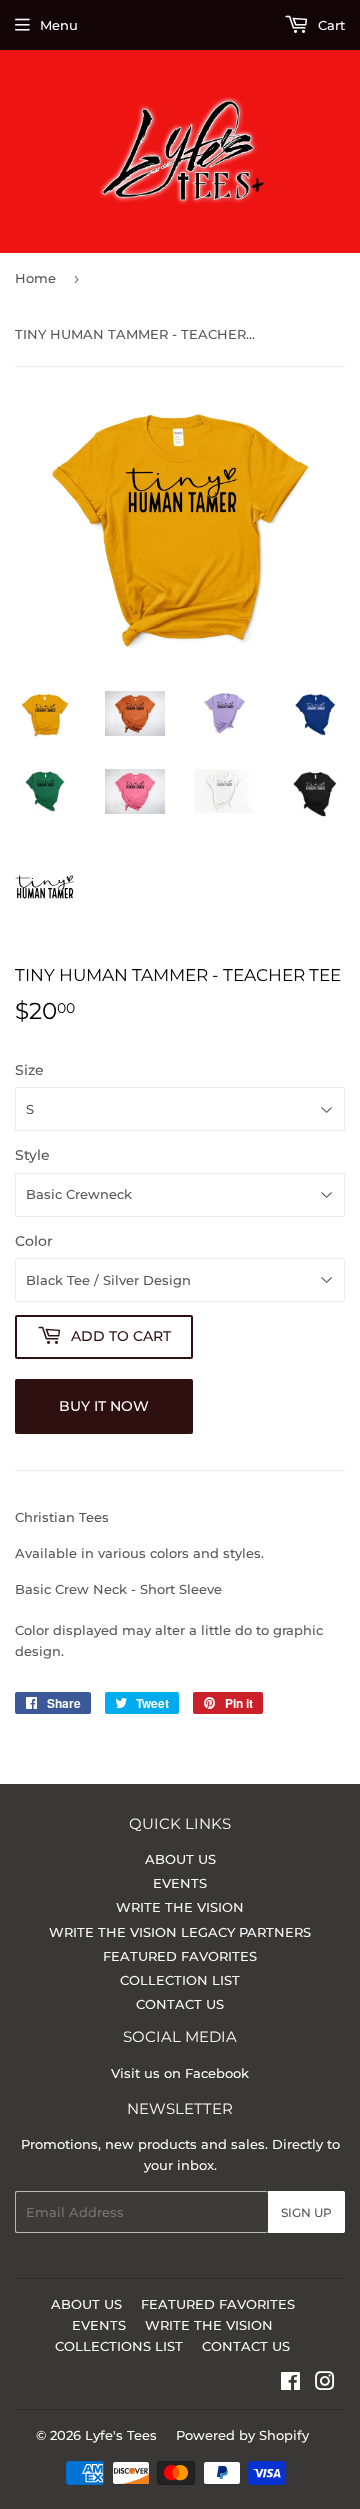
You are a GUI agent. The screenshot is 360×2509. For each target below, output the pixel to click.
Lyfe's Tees (121, 2435)
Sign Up (306, 2212)
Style (32, 1155)
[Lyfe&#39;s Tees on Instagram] (325, 2384)
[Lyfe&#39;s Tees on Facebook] (290, 2384)
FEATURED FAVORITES (180, 1956)
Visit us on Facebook (180, 2073)
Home (35, 278)
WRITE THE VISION (180, 1907)
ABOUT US (180, 1859)
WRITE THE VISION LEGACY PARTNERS (180, 1932)
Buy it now (104, 1406)
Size (29, 1070)
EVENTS (180, 1883)
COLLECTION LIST (180, 1980)
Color (34, 1241)
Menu (59, 25)
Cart (329, 25)
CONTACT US (180, 2004)
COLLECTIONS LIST (119, 2346)
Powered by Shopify (242, 2435)
